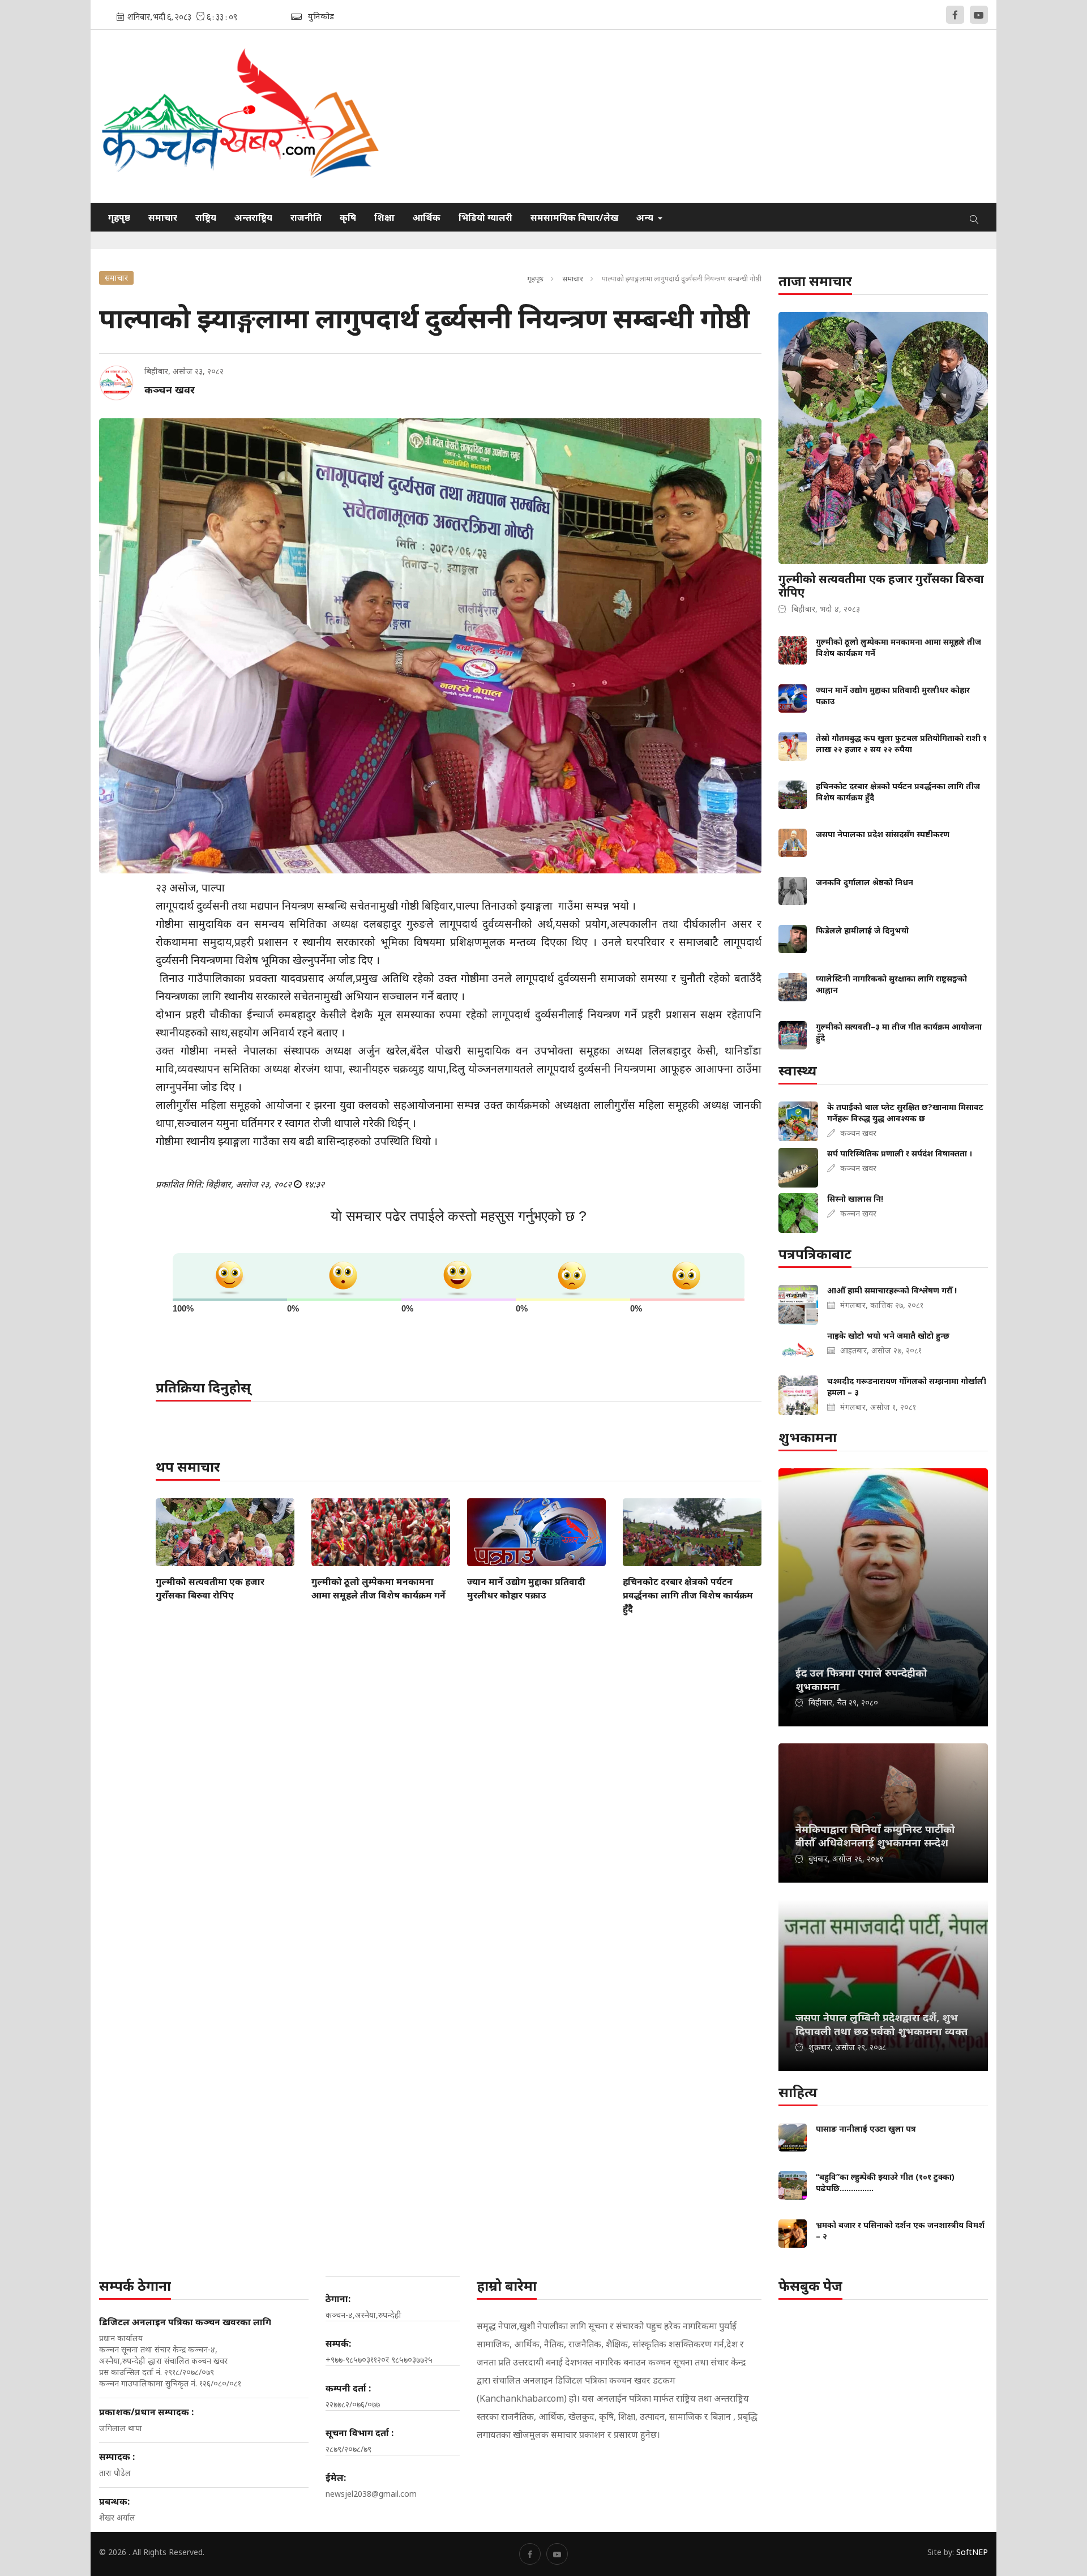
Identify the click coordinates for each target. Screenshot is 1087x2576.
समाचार (163, 217)
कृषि (348, 217)
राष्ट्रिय (206, 217)
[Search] (974, 217)
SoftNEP (972, 2552)
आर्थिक (427, 217)
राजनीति (306, 217)
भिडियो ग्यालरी (485, 217)
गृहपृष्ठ (119, 217)
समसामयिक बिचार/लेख (574, 217)
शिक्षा (384, 217)
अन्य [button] (646, 217)
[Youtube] (979, 15)
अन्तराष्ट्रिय (253, 217)
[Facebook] (955, 15)
